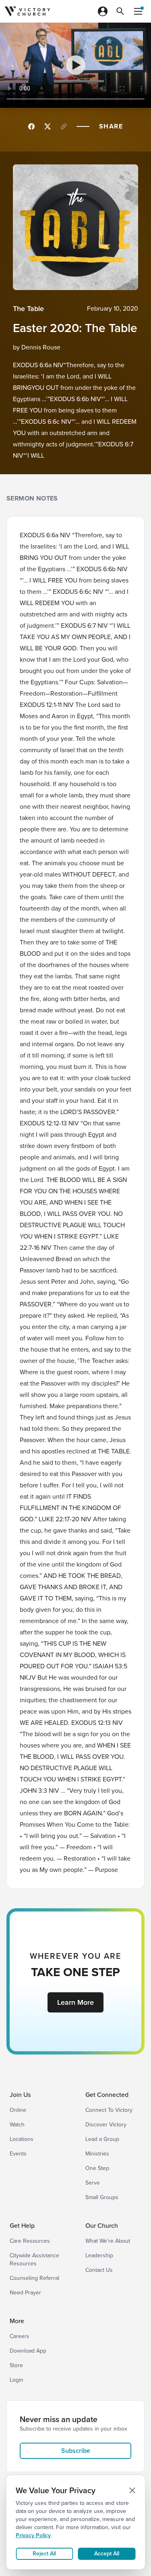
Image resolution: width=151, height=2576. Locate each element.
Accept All (107, 2554)
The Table (28, 309)
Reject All (44, 2554)
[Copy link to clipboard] (64, 126)
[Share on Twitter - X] (48, 126)
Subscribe (76, 2451)
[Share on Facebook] (31, 126)
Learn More (75, 2002)
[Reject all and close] (132, 2490)
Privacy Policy (33, 2535)
